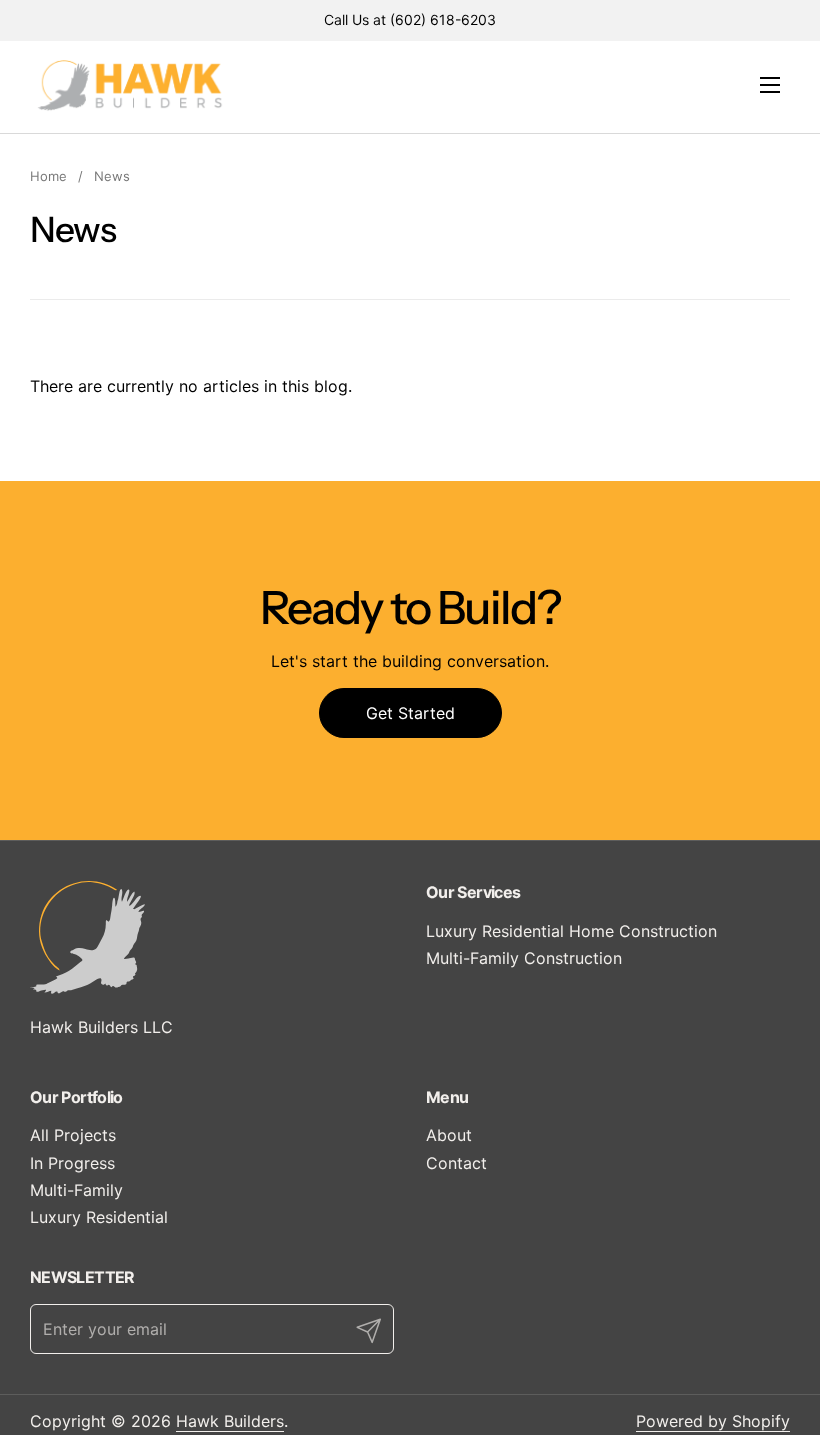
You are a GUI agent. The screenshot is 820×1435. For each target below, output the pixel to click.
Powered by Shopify (713, 1421)
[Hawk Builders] (130, 85)
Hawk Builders (230, 1421)
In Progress (72, 1163)
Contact (456, 1163)
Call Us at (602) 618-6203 (410, 19)
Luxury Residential (99, 1217)
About (449, 1135)
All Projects (73, 1135)
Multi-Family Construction (524, 958)
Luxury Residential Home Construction (571, 931)
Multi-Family (76, 1190)
